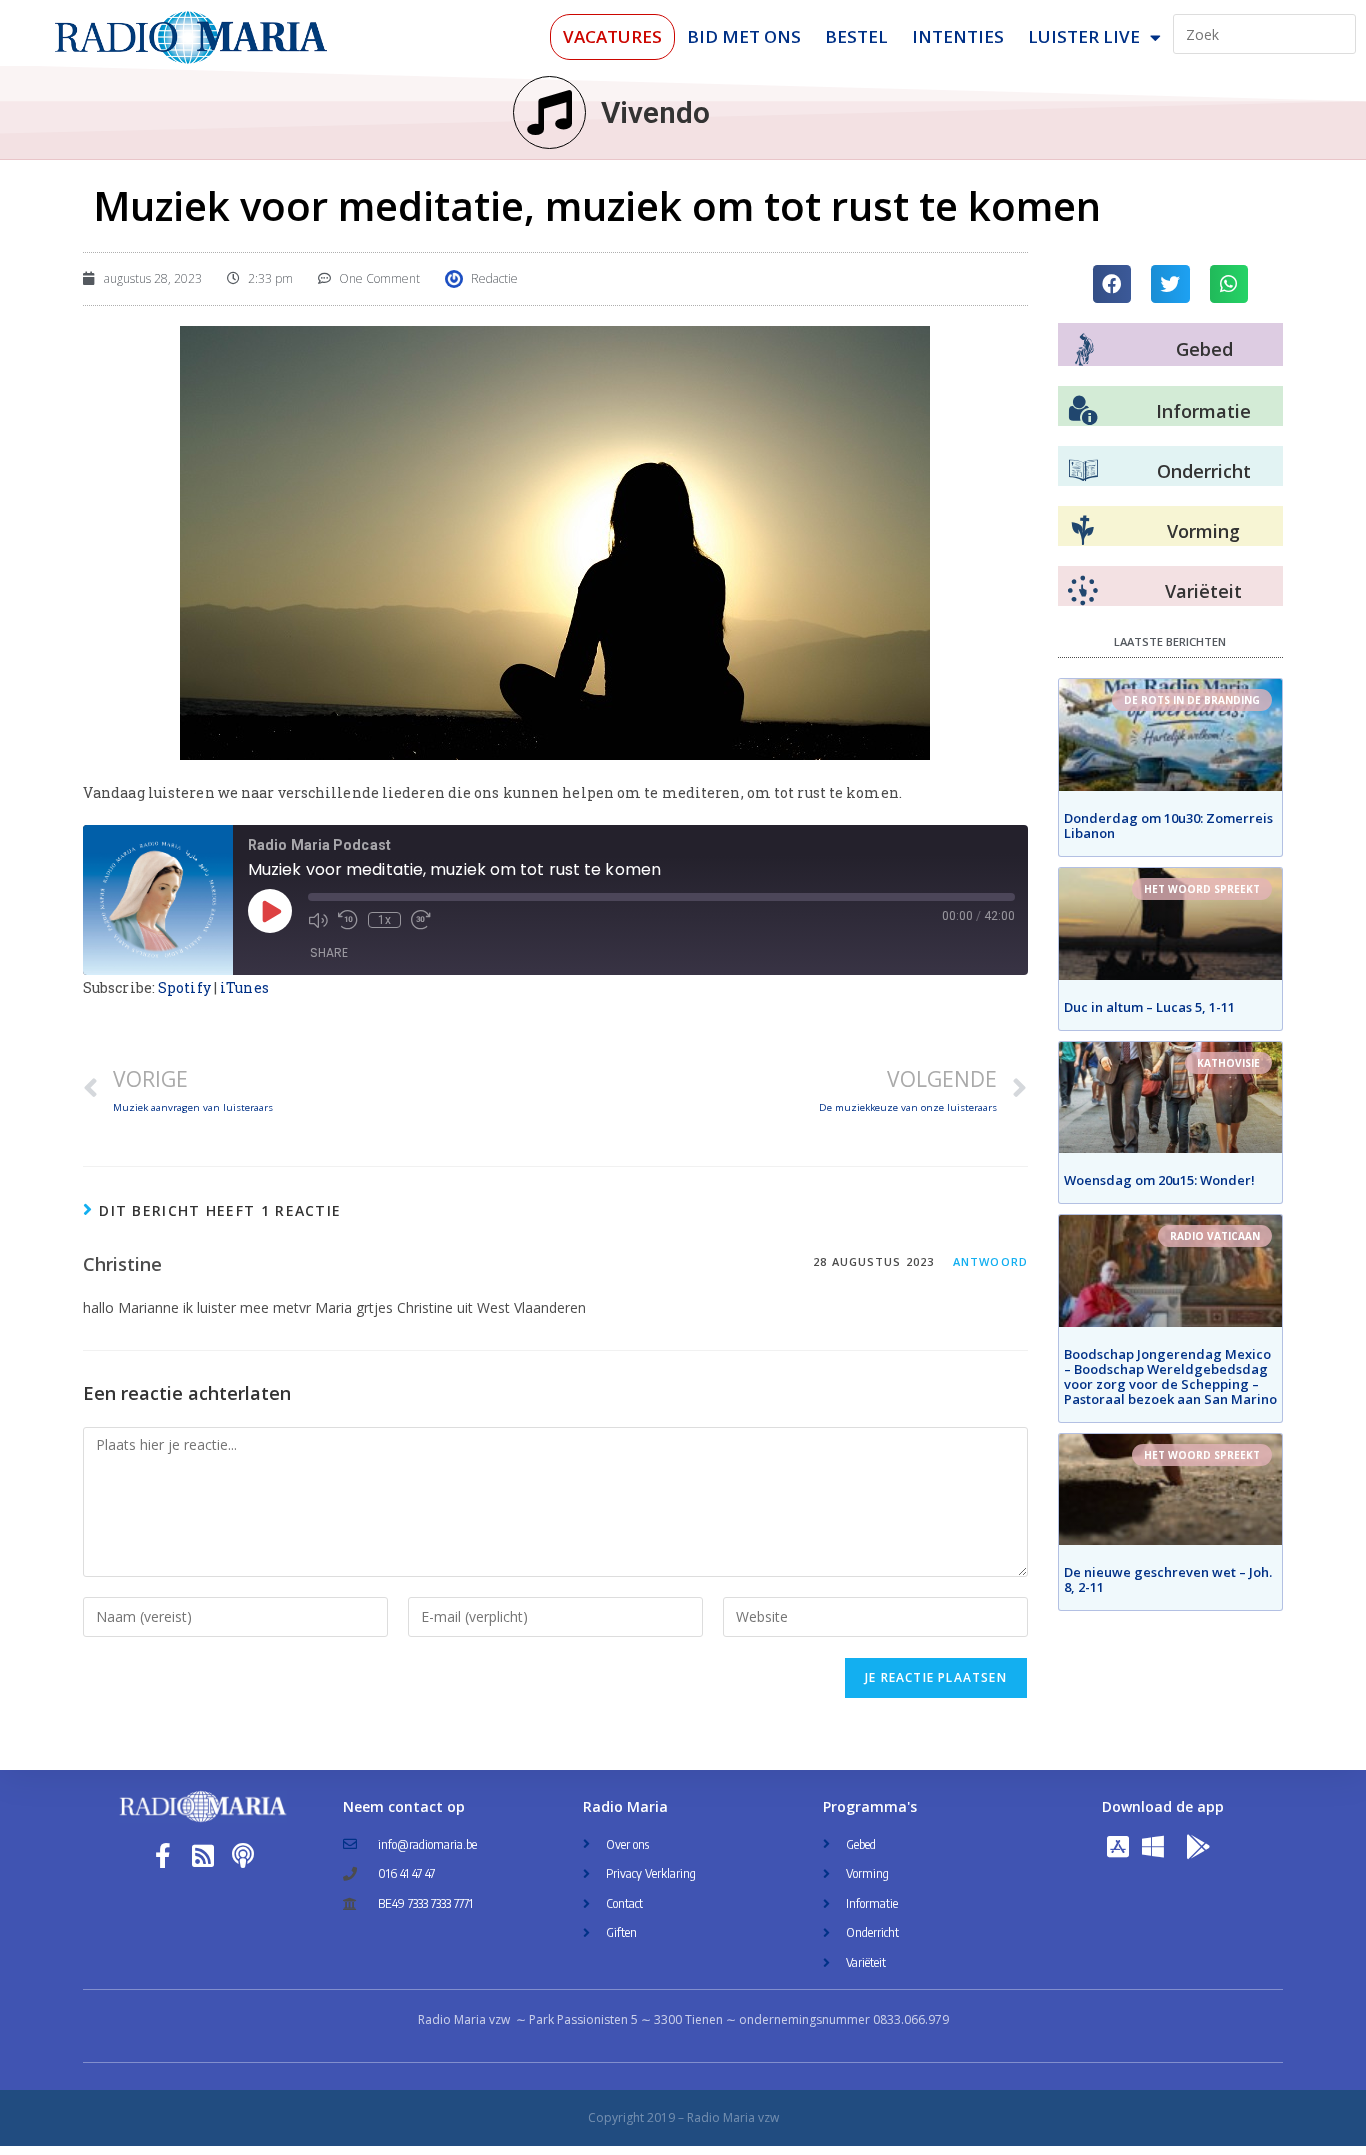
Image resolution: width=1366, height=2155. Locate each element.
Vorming (1203, 531)
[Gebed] (1084, 349)
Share (329, 952)
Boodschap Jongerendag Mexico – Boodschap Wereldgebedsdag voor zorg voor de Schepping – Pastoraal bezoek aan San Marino (1170, 1376)
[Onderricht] (1083, 471)
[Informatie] (1083, 411)
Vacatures (612, 36)
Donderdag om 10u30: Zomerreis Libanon (1168, 825)
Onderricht (1204, 471)
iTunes (244, 987)
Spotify (184, 987)
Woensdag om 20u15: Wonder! (1159, 1180)
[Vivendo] (549, 112)
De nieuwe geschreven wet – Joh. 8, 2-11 (1168, 1579)
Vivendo (655, 112)
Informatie (1203, 411)
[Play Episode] (270, 911)
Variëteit (1203, 591)
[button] (1112, 284)
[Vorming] (1083, 531)
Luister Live (1084, 36)
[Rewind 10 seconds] (348, 920)
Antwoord (990, 1261)
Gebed (1204, 349)
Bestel (856, 36)
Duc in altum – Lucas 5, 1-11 (1149, 1007)
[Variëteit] (1083, 591)
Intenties (958, 36)
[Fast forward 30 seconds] (421, 920)
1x (384, 920)
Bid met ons (744, 36)
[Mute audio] (318, 920)
